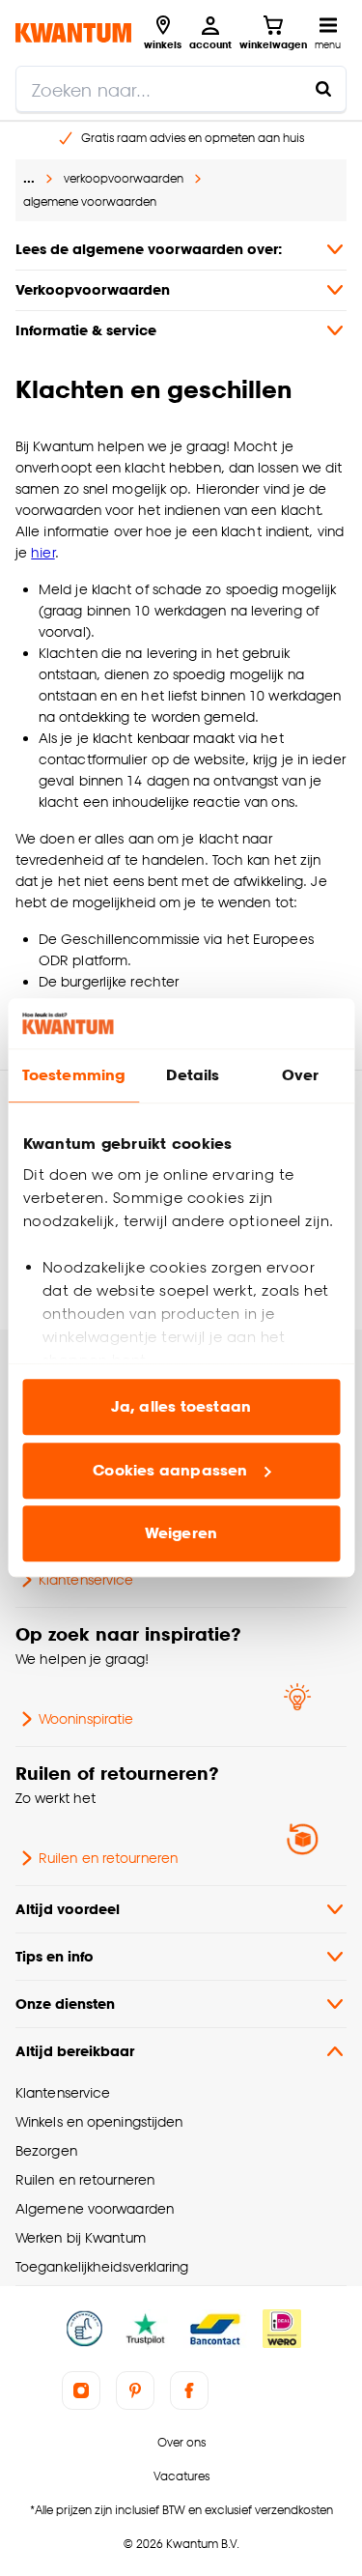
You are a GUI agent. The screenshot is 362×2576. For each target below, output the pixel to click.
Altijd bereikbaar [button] (75, 2051)
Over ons (181, 2442)
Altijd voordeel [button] (68, 1909)
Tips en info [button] (55, 1956)
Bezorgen (46, 2150)
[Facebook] (189, 2390)
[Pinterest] (135, 2390)
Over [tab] (300, 1076)
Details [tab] (193, 1076)
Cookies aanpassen (170, 1470)
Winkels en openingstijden (99, 2121)
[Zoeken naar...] (323, 89)
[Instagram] (81, 2390)
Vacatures (181, 2476)
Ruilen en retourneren (108, 1858)
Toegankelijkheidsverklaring (102, 2266)
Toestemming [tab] (73, 1076)
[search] (181, 89)
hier (42, 552)
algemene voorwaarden (90, 201)
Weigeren (181, 1534)
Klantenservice (86, 1579)
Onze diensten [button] (65, 2004)
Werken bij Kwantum (81, 2237)
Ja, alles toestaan (181, 1407)
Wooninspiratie (86, 1718)
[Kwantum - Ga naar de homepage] (73, 32)
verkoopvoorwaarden (124, 178)
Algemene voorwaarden (95, 2208)
